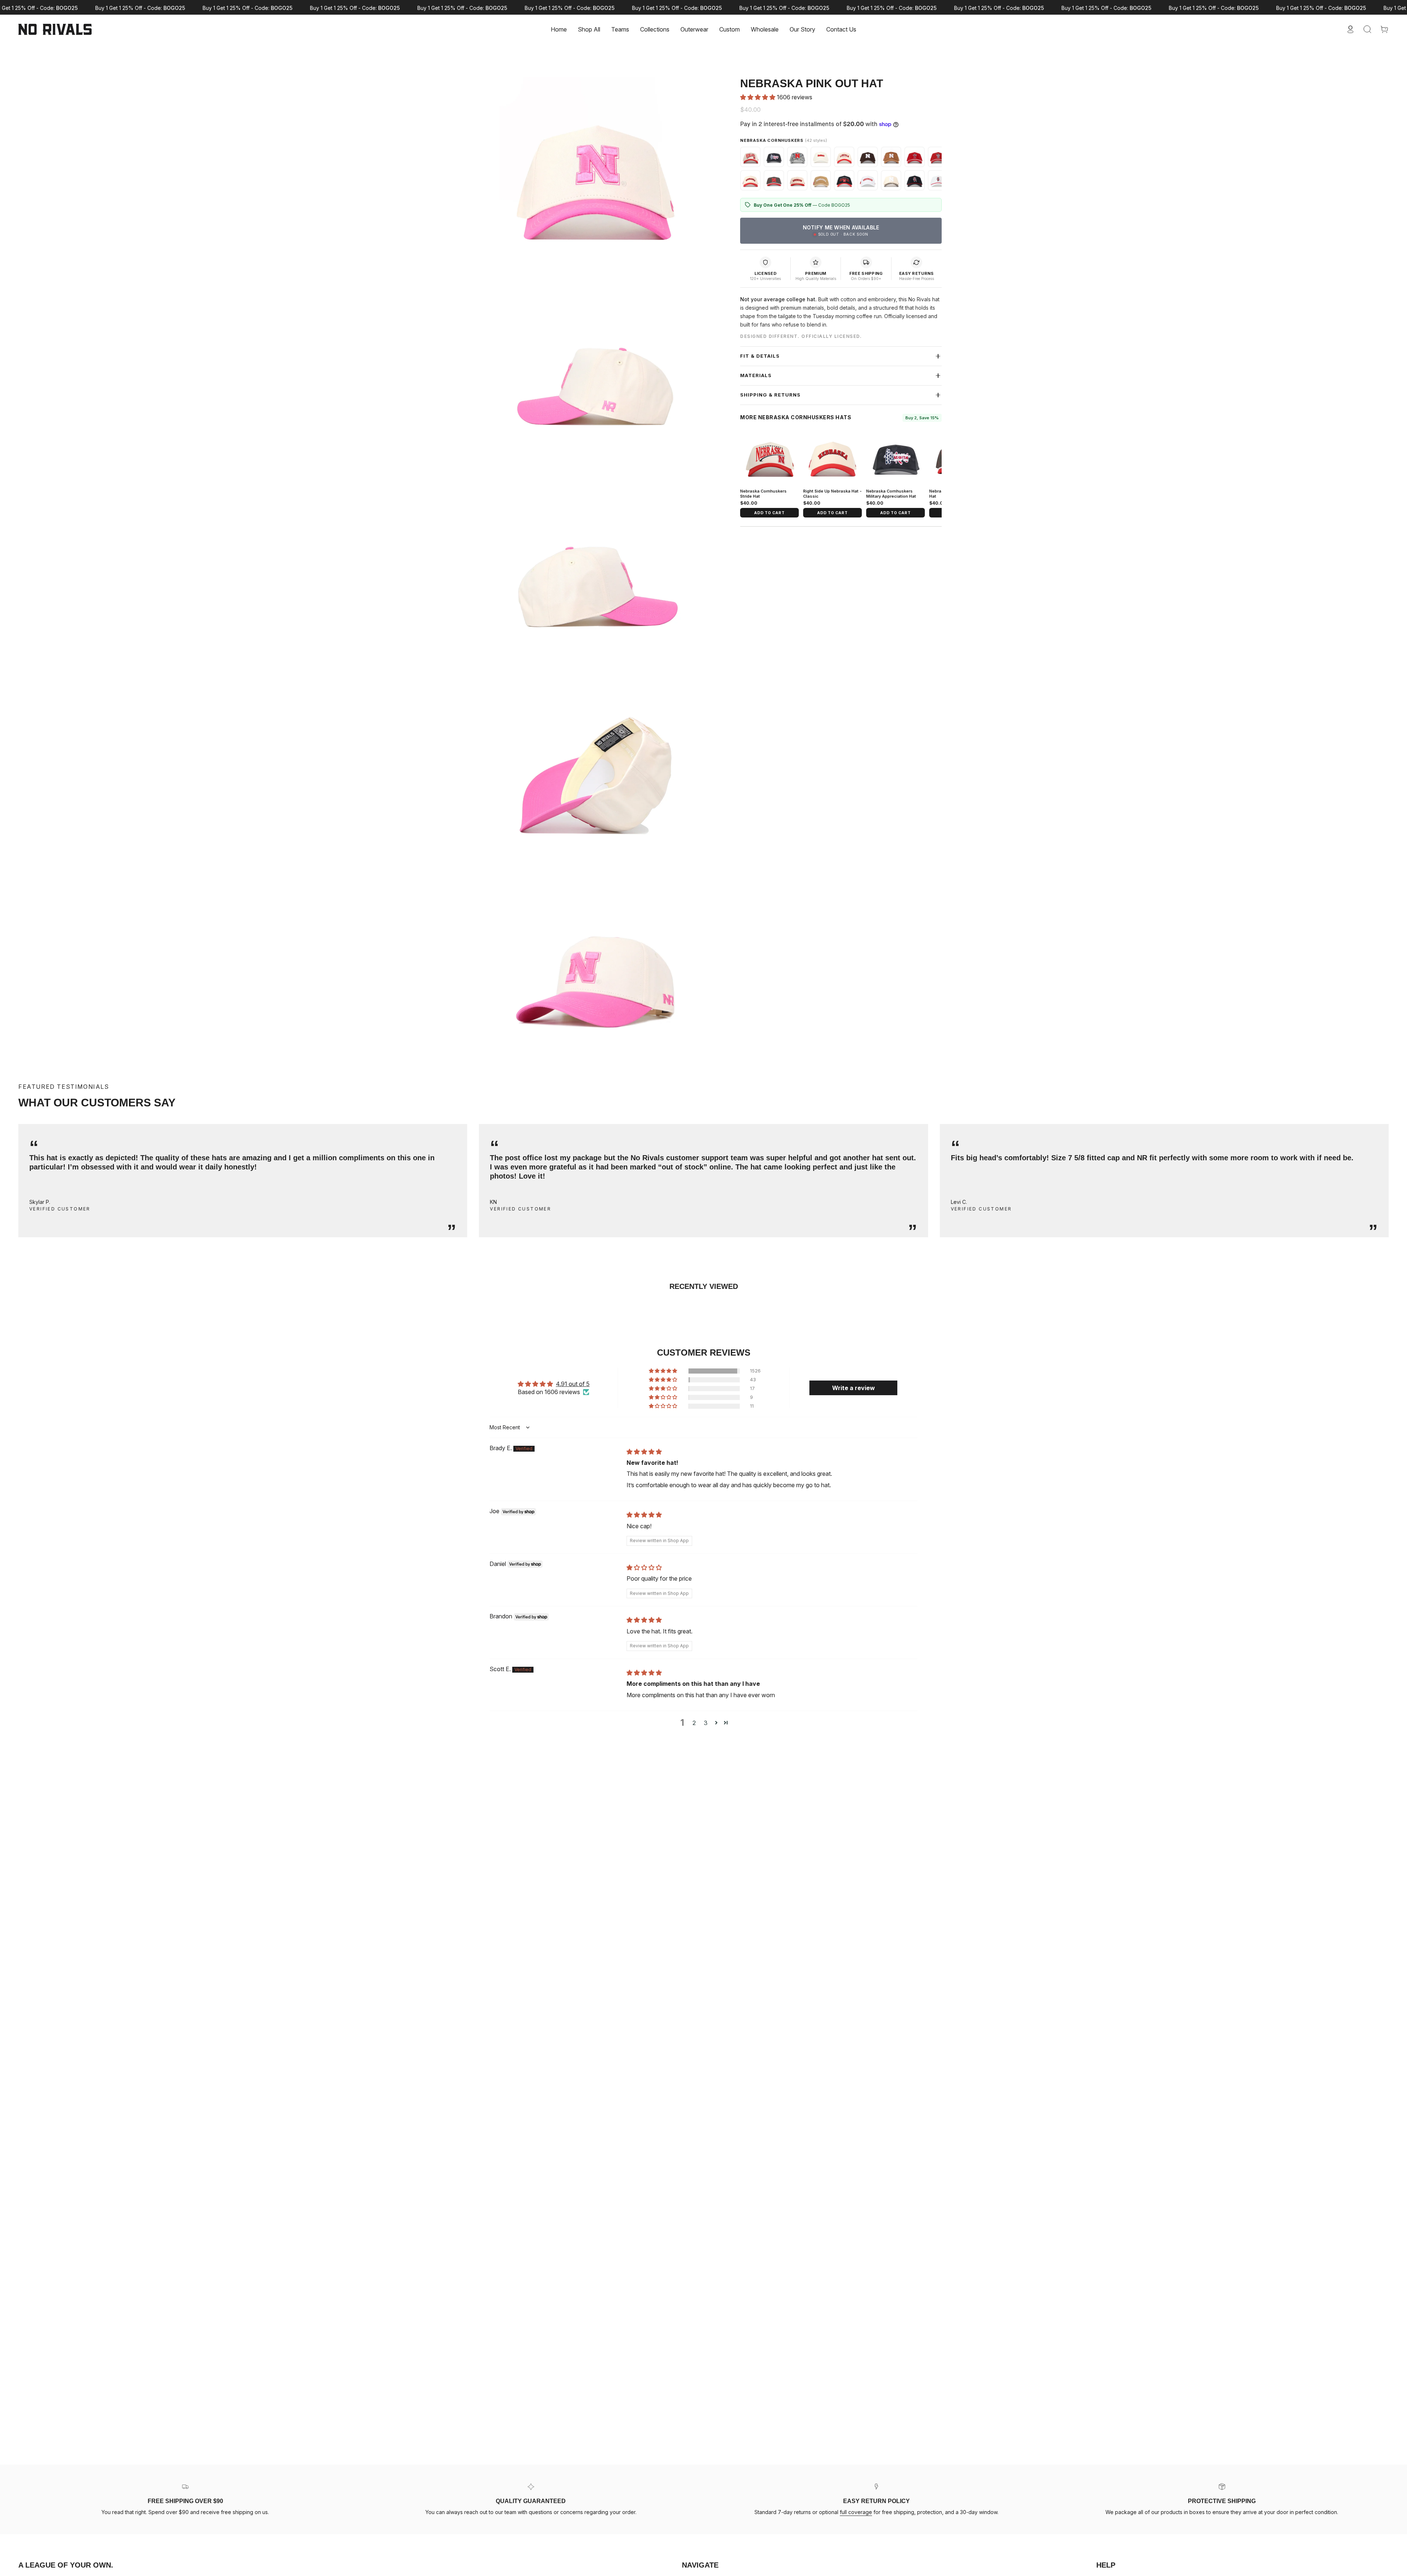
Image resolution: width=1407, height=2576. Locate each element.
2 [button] (694, 1723)
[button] (620, 29)
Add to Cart (769, 513)
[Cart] (1384, 29)
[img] (644, 1452)
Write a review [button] (854, 1388)
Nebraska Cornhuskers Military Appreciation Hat (891, 494)
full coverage (856, 2512)
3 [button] (706, 1723)
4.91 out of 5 (573, 1384)
